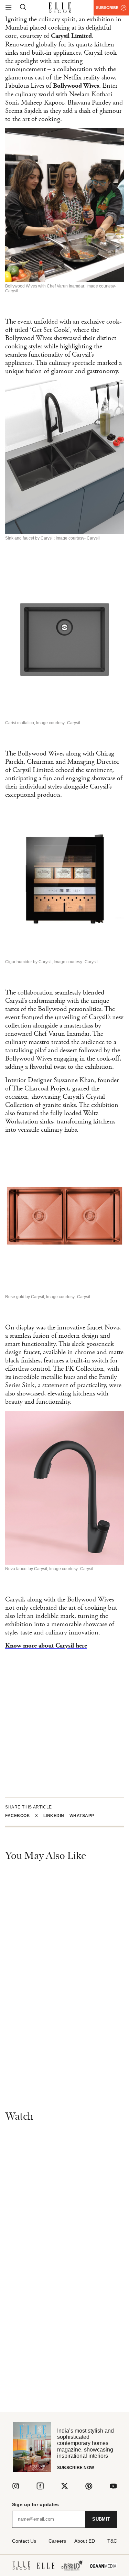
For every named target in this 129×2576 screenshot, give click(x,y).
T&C (112, 2541)
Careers (57, 2541)
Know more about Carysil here (46, 1646)
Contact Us (24, 2541)
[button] (20, 1816)
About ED (85, 2541)
